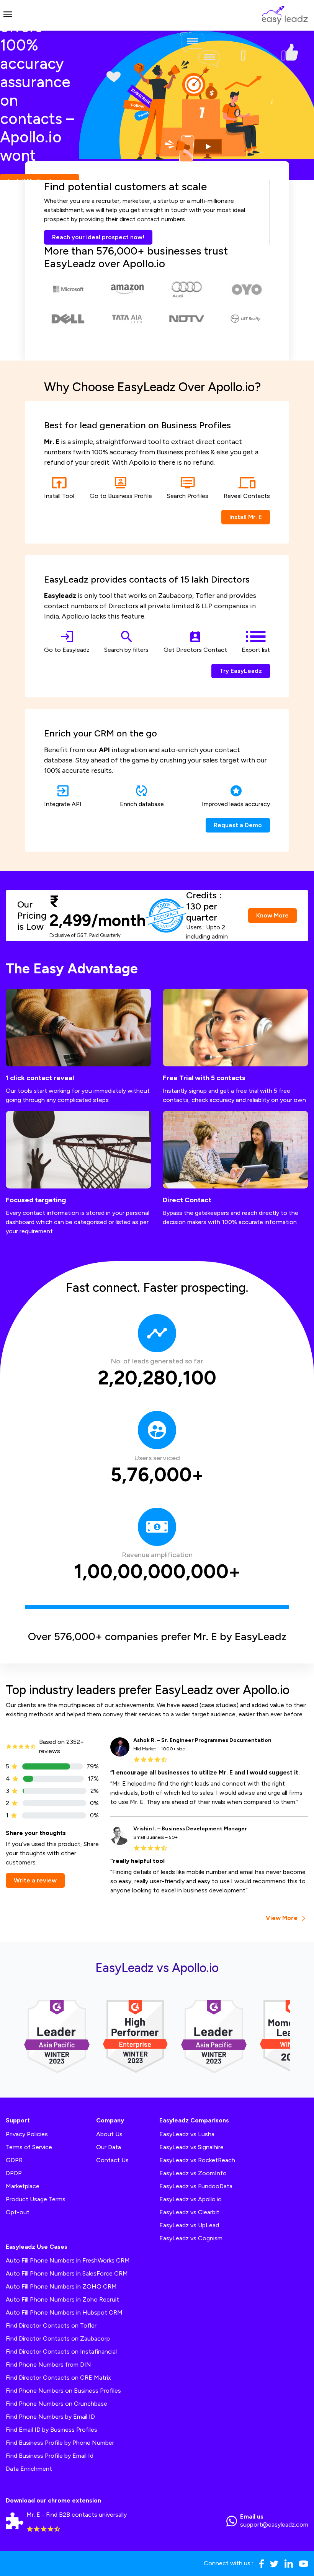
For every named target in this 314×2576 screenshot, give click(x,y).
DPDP (14, 2173)
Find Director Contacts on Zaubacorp (58, 2338)
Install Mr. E (246, 517)
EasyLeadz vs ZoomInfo (193, 2173)
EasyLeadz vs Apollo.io (191, 2199)
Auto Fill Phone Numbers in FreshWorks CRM (68, 2260)
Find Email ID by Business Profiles (52, 2430)
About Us (109, 2134)
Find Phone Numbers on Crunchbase (56, 2404)
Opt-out (18, 2212)
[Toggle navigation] (8, 15)
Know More (272, 915)
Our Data (109, 2147)
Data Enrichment (29, 2469)
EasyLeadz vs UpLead (189, 2225)
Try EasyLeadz (241, 671)
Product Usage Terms (36, 2199)
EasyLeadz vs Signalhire (191, 2147)
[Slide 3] (171, 170)
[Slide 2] (157, 170)
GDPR (14, 2160)
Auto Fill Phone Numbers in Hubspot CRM (64, 2312)
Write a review (35, 1880)
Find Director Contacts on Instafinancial (61, 2352)
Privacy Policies (27, 2134)
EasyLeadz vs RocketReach (197, 2160)
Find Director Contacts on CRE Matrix (58, 2378)
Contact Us (112, 2160)
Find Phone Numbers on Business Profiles (63, 2391)
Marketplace (23, 2186)
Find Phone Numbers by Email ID (50, 2417)
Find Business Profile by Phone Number (60, 2443)
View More (282, 1918)
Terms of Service (29, 2147)
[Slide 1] (143, 170)
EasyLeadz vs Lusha (187, 2134)
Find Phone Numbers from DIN (48, 2365)
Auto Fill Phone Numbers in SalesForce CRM (67, 2273)
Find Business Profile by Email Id (50, 2456)
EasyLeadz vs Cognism (191, 2238)
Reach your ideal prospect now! (98, 237)
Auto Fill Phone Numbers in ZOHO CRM (61, 2286)
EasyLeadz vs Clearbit (189, 2212)
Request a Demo (238, 825)
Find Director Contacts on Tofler (51, 2325)
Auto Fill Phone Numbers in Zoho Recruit (62, 2299)
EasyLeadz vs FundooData (196, 2186)
